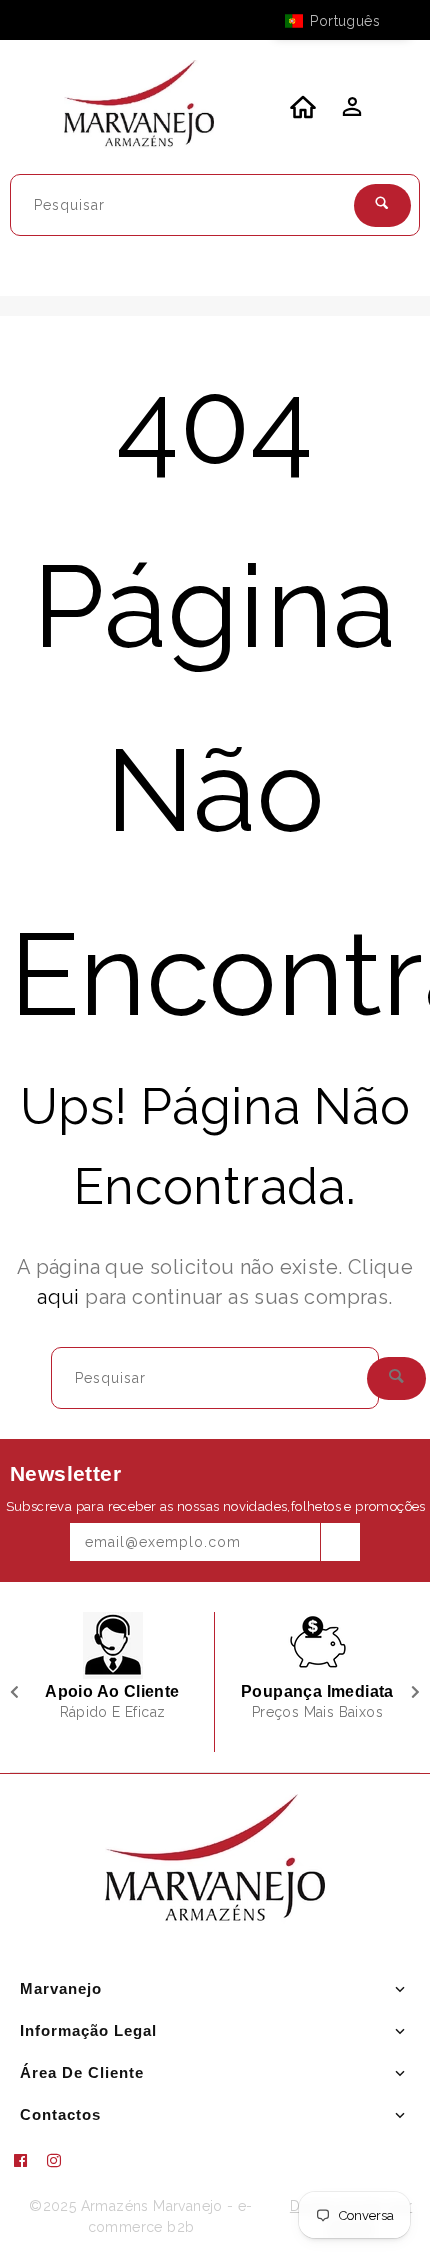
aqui (58, 1297)
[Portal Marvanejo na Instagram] (62, 2161)
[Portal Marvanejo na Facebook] (28, 2161)
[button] (342, 21)
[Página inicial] (139, 107)
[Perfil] (350, 112)
